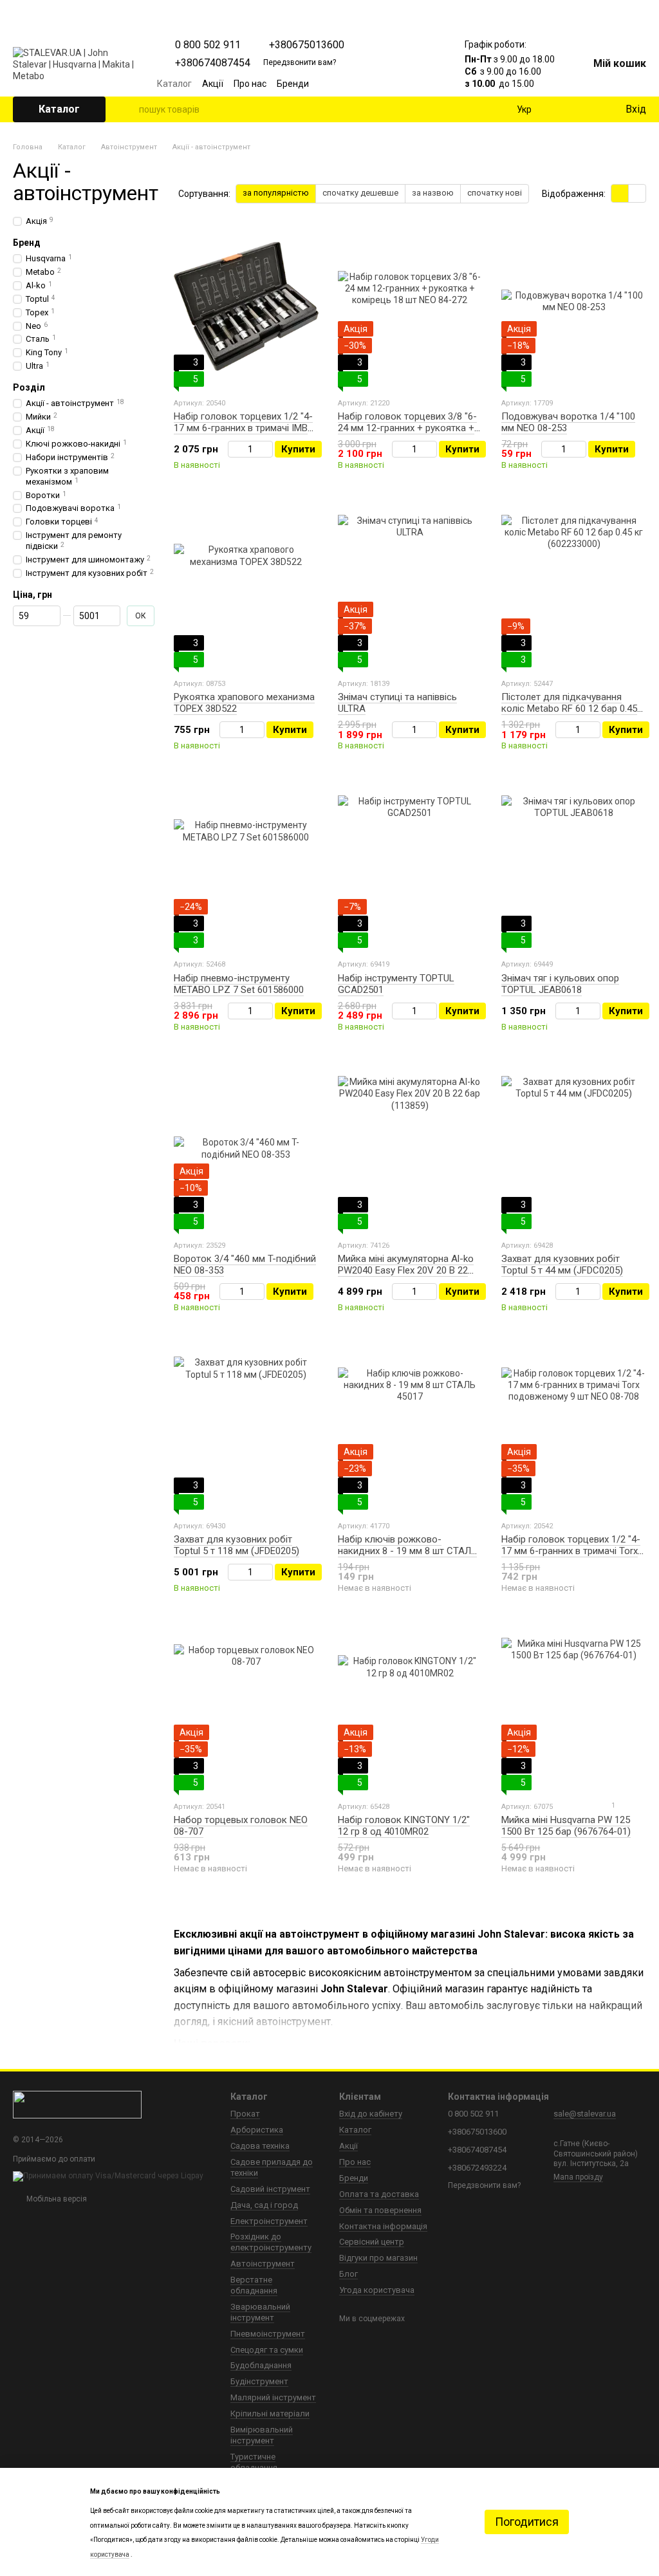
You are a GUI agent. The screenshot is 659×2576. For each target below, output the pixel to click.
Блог (348, 2274)
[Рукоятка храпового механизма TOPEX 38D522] (246, 587)
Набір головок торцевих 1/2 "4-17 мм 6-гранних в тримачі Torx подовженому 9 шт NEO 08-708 (571, 1551)
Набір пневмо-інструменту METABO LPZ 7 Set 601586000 (239, 984)
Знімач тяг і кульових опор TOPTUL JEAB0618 (560, 984)
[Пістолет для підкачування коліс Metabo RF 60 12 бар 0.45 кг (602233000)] (574, 587)
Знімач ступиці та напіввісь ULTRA (397, 703)
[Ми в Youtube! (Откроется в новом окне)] (382, 84)
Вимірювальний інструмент (262, 2435)
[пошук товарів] (129, 109)
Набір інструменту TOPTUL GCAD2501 (396, 984)
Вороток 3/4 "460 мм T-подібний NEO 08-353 (245, 1265)
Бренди (293, 84)
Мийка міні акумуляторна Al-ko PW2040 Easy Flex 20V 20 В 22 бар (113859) (406, 1270)
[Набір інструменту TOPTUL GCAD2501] (410, 867)
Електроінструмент (269, 2221)
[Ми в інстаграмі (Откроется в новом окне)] (398, 84)
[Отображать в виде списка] (637, 193)
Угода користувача (377, 2290)
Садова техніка (260, 2146)
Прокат (245, 2114)
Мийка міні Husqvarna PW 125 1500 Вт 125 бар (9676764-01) (566, 1826)
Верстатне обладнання (254, 2285)
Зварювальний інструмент (260, 2312)
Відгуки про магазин (378, 2258)
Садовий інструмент (270, 2189)
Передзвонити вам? (300, 62)
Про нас (250, 84)
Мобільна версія (56, 2199)
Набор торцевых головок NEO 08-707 (241, 1826)
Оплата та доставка (379, 2194)
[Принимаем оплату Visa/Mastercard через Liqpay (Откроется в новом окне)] (108, 2176)
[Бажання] (588, 109)
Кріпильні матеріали (270, 2414)
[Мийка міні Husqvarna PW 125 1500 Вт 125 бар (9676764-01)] (574, 1710)
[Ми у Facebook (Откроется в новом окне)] (367, 84)
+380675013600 (307, 45)
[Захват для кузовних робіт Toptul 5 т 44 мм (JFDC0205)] (574, 1149)
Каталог (174, 84)
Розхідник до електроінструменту (271, 2242)
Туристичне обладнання (254, 2462)
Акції (213, 84)
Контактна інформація (383, 2226)
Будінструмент (259, 2381)
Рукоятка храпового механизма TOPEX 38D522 (244, 703)
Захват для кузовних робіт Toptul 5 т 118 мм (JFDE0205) (237, 1545)
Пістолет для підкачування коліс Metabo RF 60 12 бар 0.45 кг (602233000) (569, 709)
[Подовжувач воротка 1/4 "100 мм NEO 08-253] (574, 306)
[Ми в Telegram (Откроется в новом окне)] (413, 84)
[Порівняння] (562, 109)
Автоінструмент (263, 2264)
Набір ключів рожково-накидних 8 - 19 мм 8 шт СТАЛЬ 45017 (407, 1551)
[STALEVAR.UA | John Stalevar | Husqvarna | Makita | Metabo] (77, 2104)
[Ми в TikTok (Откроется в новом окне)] (429, 84)
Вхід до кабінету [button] (371, 2114)
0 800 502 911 (208, 45)
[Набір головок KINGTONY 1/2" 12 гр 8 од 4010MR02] (410, 1710)
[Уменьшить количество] (234, 449)
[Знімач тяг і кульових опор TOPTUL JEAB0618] (574, 867)
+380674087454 (213, 63)
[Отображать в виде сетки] (620, 193)
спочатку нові (495, 193)
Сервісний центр (372, 2242)
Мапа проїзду (578, 2177)
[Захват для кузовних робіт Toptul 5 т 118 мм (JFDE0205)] (246, 1429)
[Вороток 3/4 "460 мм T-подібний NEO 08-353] (246, 1149)
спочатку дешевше (360, 193)
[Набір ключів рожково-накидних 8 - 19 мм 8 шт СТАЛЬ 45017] (410, 1429)
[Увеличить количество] (267, 449)
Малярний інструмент (273, 2397)
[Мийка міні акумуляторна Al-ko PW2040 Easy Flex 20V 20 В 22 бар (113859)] (410, 1149)
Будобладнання (261, 2365)
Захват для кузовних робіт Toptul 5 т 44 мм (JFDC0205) (562, 1265)
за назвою (433, 193)
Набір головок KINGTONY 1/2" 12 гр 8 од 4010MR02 (404, 1826)
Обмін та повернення (380, 2210)
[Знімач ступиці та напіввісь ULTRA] (410, 587)
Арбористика (257, 2130)
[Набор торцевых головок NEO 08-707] (246, 1710)
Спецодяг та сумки (267, 2350)
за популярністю (276, 193)
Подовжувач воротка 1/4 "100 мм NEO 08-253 (568, 422)
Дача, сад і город (264, 2205)
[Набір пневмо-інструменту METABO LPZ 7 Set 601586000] (246, 867)
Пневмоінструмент (268, 2334)
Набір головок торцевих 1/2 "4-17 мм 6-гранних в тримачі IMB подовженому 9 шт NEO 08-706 (243, 428)
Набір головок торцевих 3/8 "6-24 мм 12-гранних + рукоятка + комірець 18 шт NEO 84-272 (407, 428)
